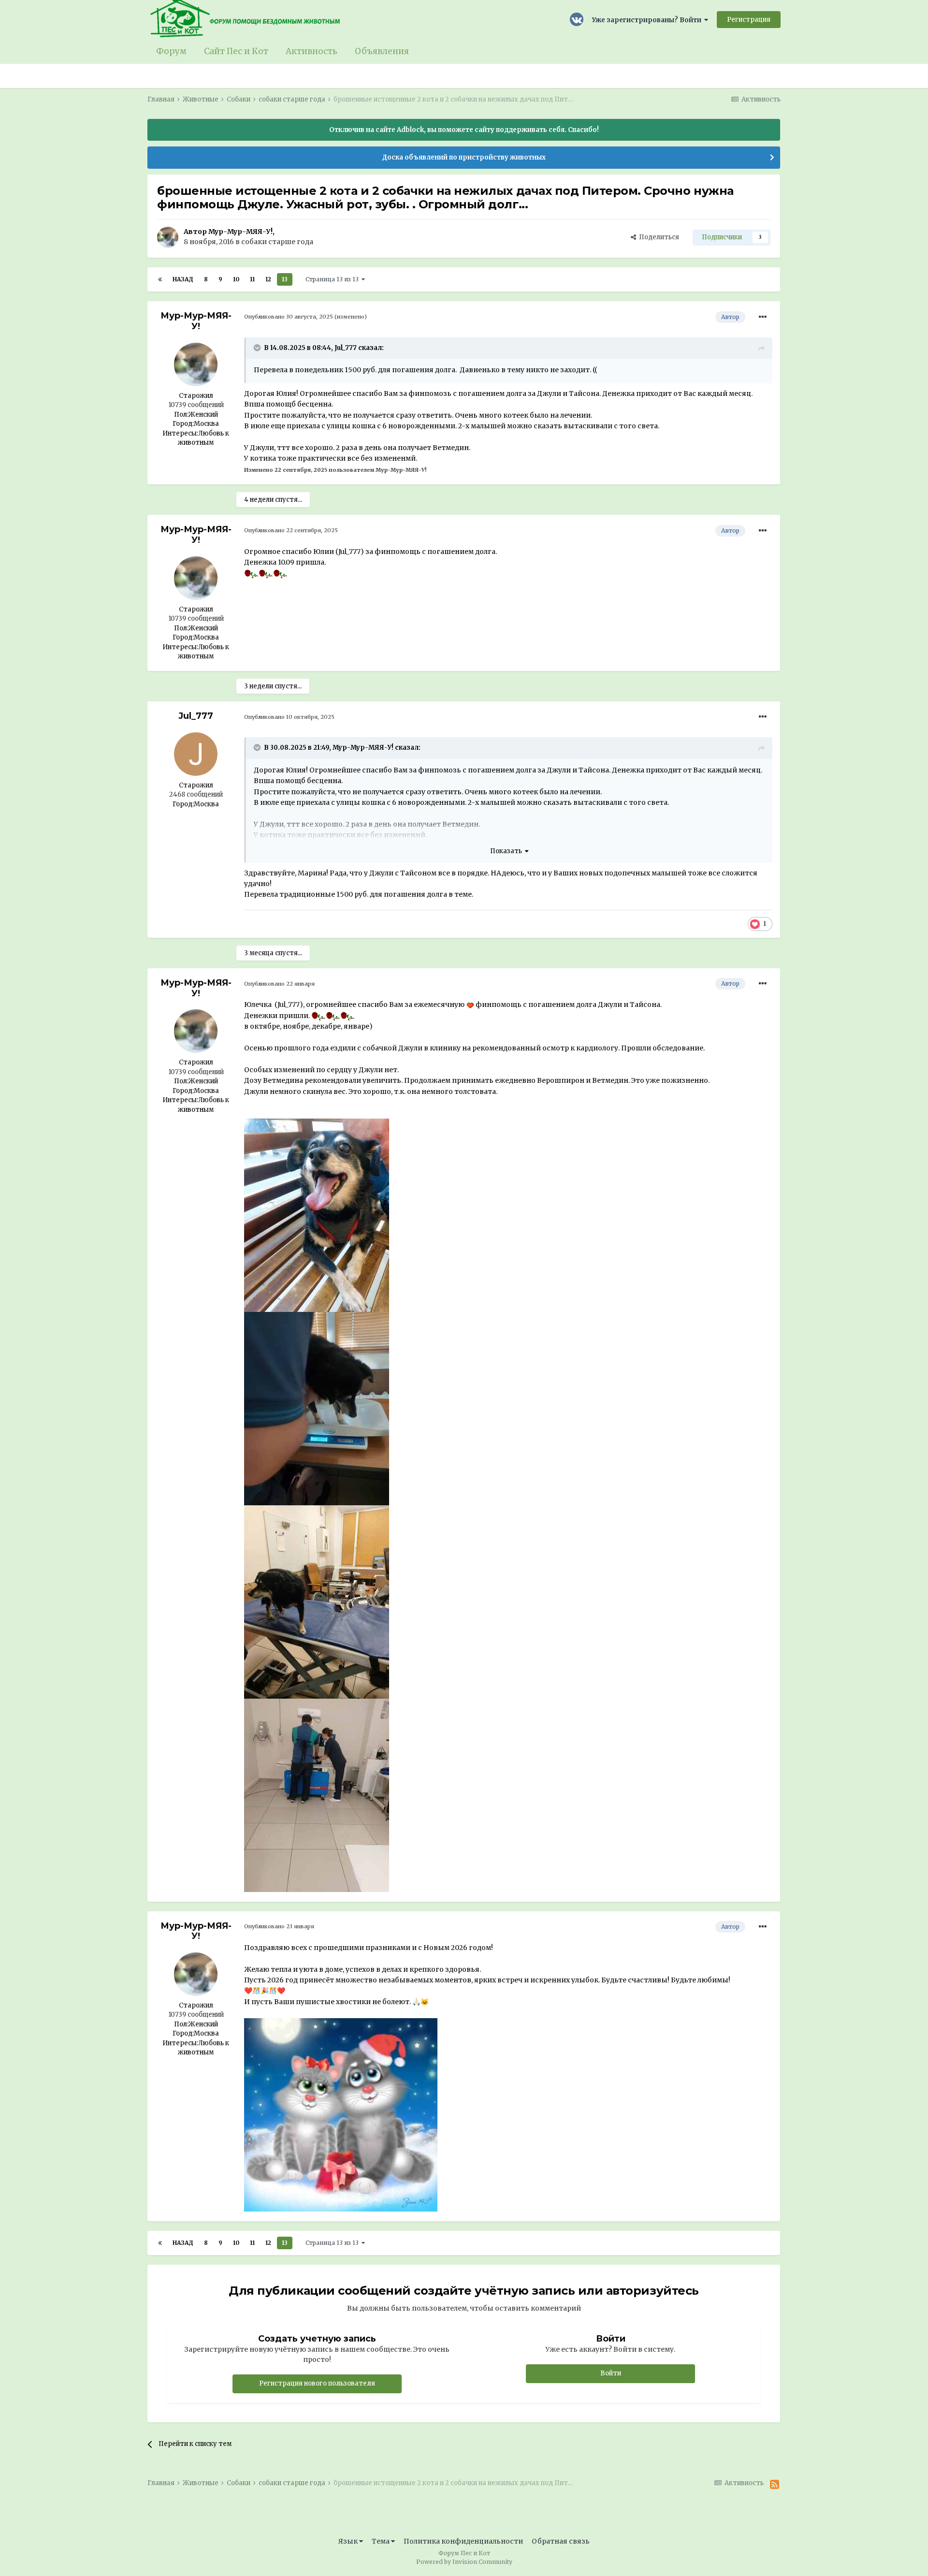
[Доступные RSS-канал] (775, 2485)
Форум (171, 51)
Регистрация (749, 20)
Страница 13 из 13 (333, 279)
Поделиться (658, 237)
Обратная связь (561, 2541)
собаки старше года (277, 242)
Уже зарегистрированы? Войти (648, 20)
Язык (349, 2541)
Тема (381, 2541)
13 (285, 279)
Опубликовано (289, 317)
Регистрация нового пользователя (317, 2383)
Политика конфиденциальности (463, 2541)
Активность (312, 51)
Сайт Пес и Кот (236, 51)
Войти (611, 2373)
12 (268, 279)
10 (236, 279)
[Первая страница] (160, 279)
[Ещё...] (763, 317)
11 (252, 279)
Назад (183, 279)
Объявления (382, 51)
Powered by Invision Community (464, 2562)
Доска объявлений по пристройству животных (464, 157)
